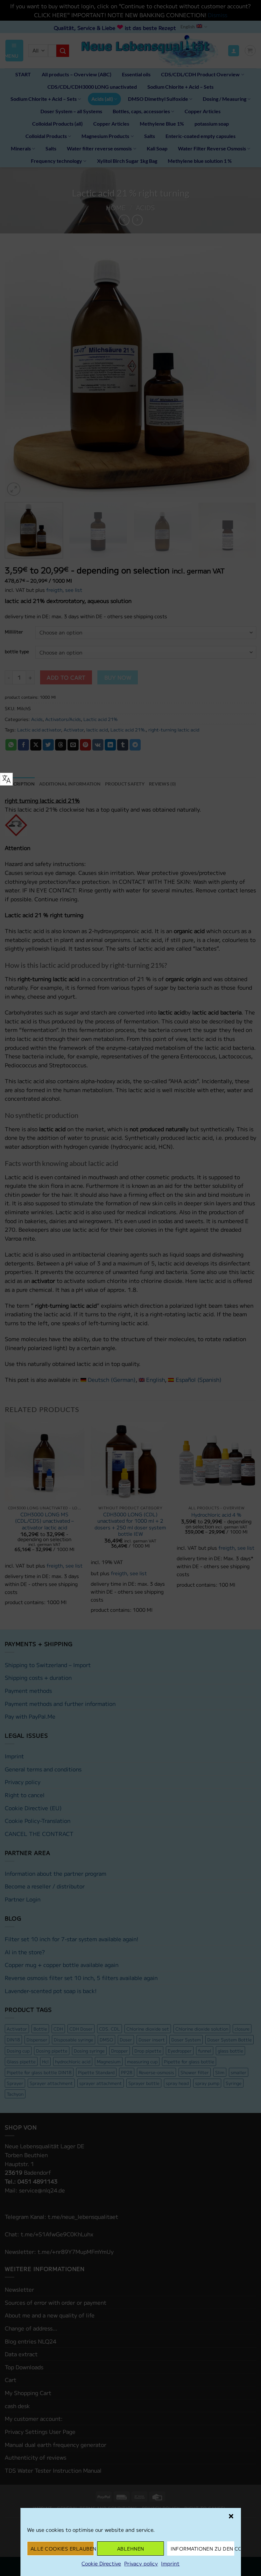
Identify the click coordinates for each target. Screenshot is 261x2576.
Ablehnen (131, 2548)
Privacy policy (141, 2563)
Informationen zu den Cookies (202, 2548)
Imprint (170, 2563)
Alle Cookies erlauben (62, 2548)
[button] (231, 2516)
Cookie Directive (101, 2563)
